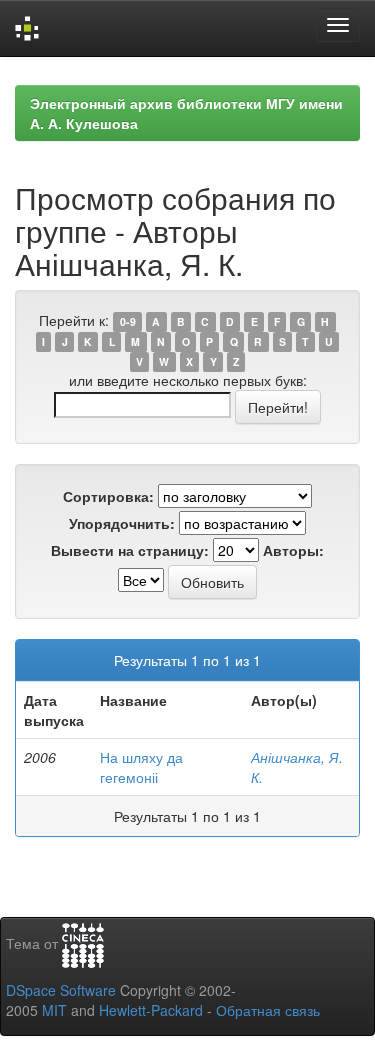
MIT (54, 1010)
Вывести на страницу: (130, 550)
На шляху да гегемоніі (141, 767)
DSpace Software (61, 990)
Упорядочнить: (122, 523)
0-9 (128, 321)
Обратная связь (268, 1010)
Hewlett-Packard (151, 1010)
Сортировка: (108, 496)
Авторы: (293, 550)
